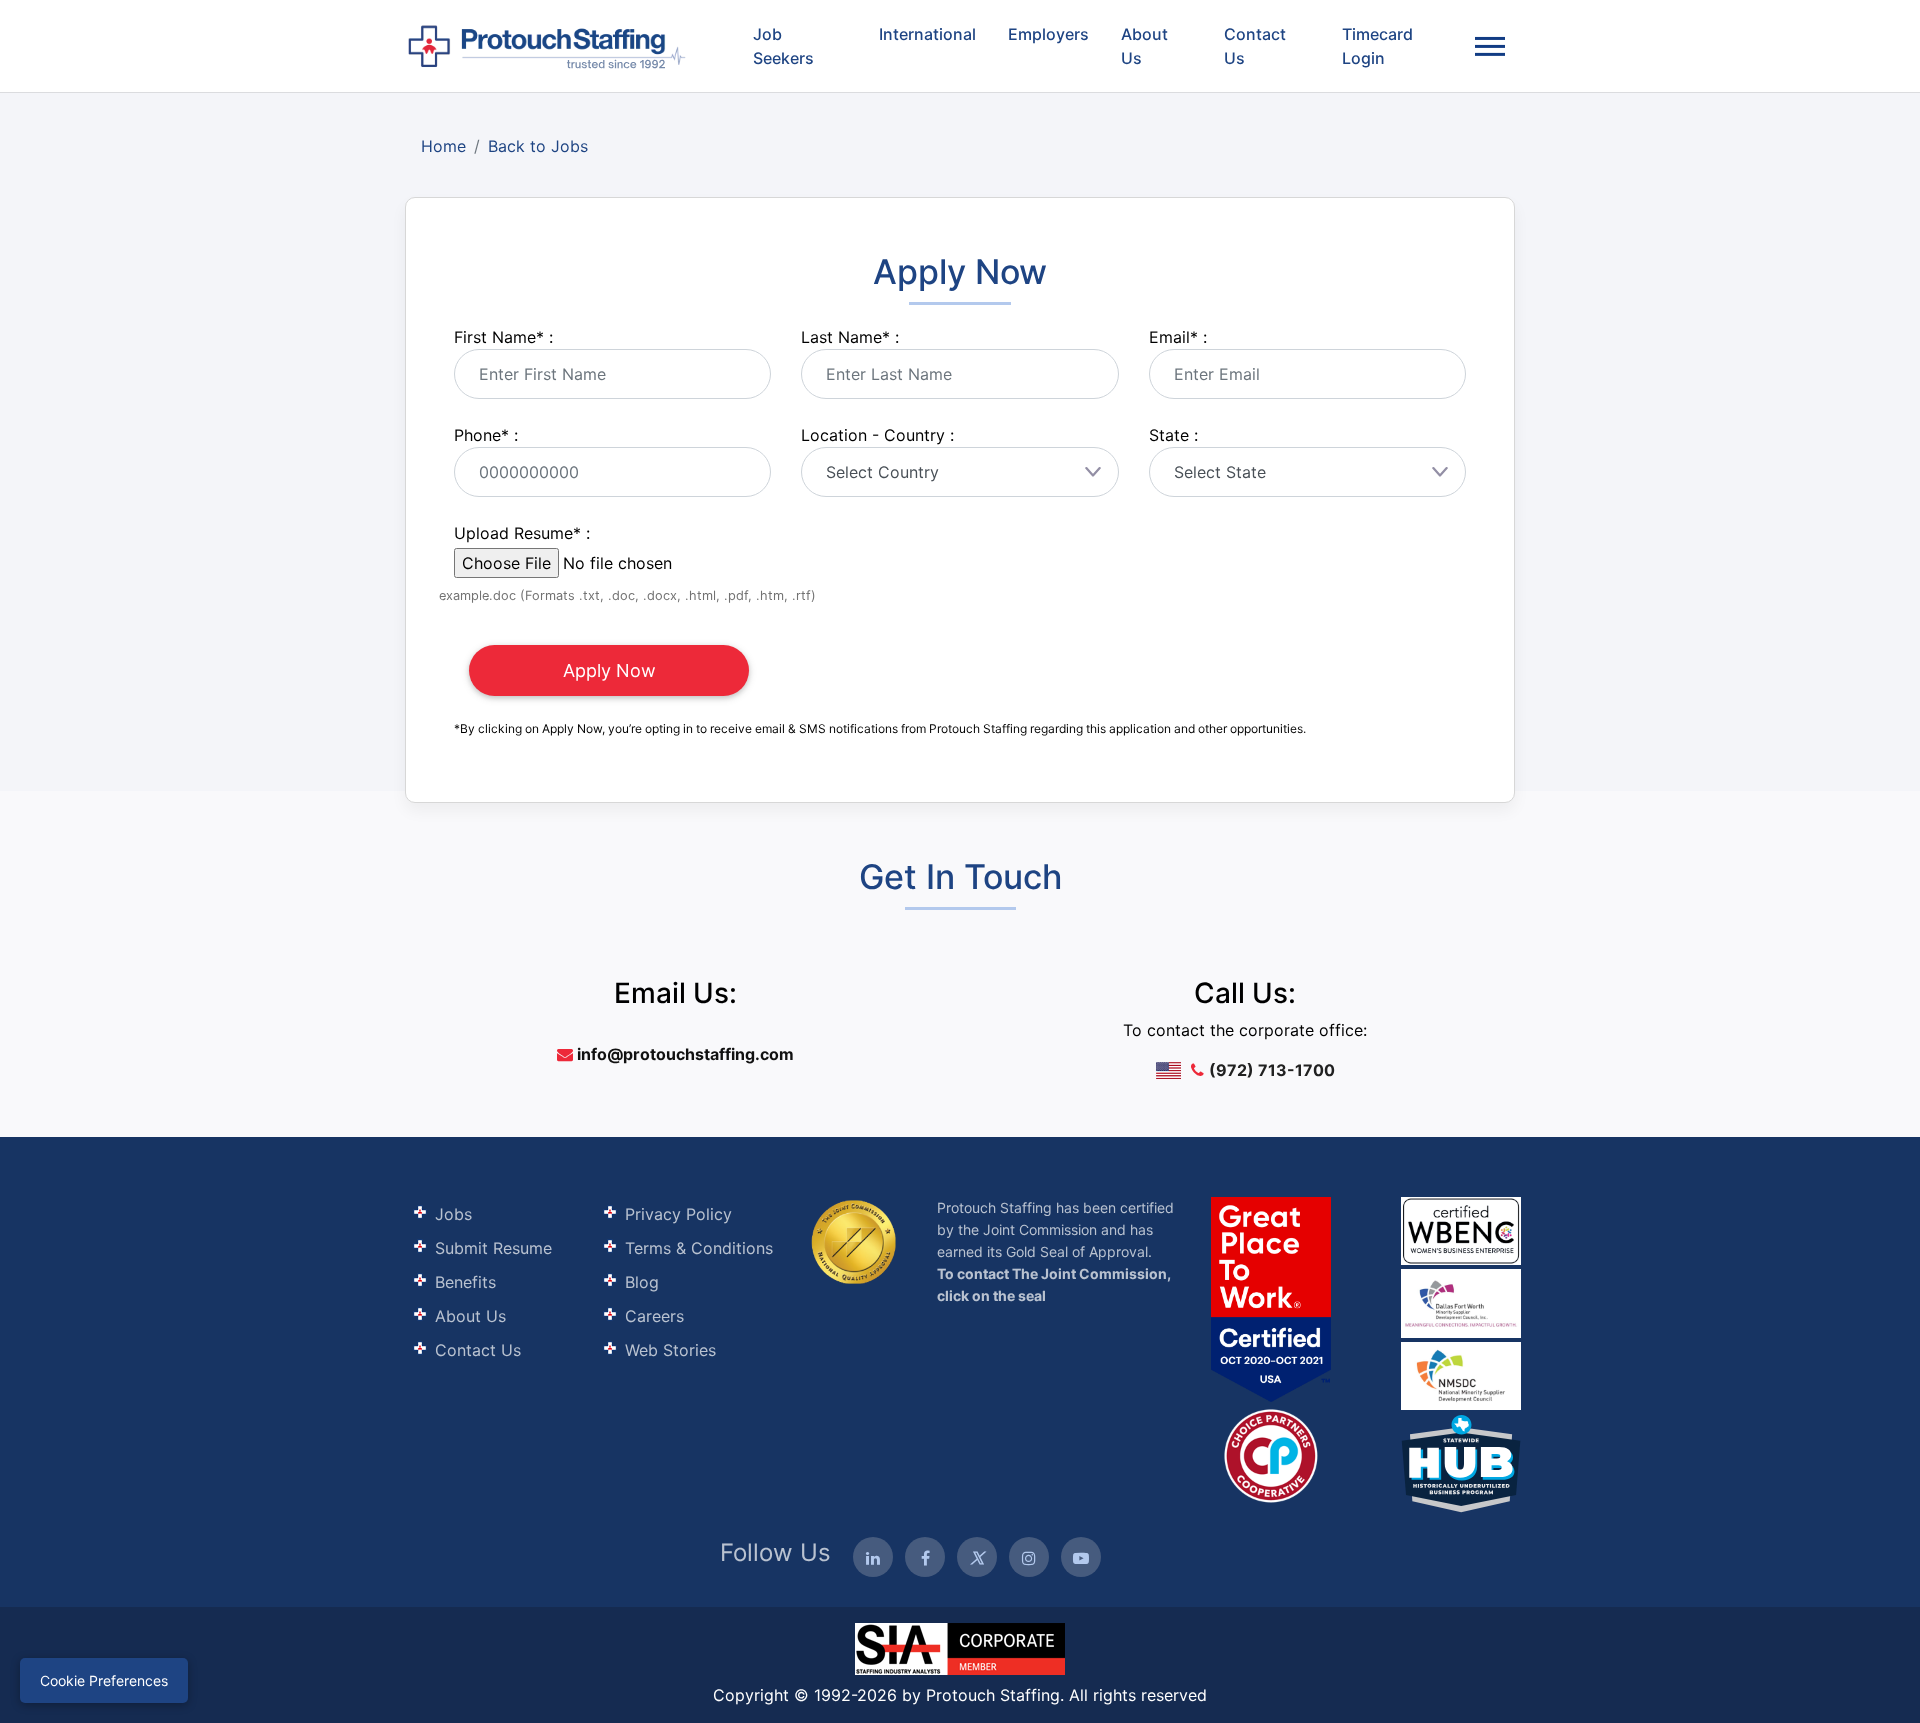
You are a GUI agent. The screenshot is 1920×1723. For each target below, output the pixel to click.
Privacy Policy (678, 1214)
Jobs (453, 1214)
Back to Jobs (538, 146)
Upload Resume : (522, 533)
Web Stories (670, 1350)
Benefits (465, 1282)
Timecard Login (1377, 46)
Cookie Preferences (104, 1680)
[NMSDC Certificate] (1461, 1374)
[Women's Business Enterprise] (1461, 1231)
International (927, 34)
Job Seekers (783, 46)
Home (443, 146)
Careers (654, 1316)
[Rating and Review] (1271, 1299)
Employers (1048, 34)
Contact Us (1255, 46)
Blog (642, 1282)
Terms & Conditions (699, 1248)
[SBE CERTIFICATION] (1461, 1301)
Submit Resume (493, 1248)
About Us (1144, 46)
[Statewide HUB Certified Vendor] (1271, 1454)
